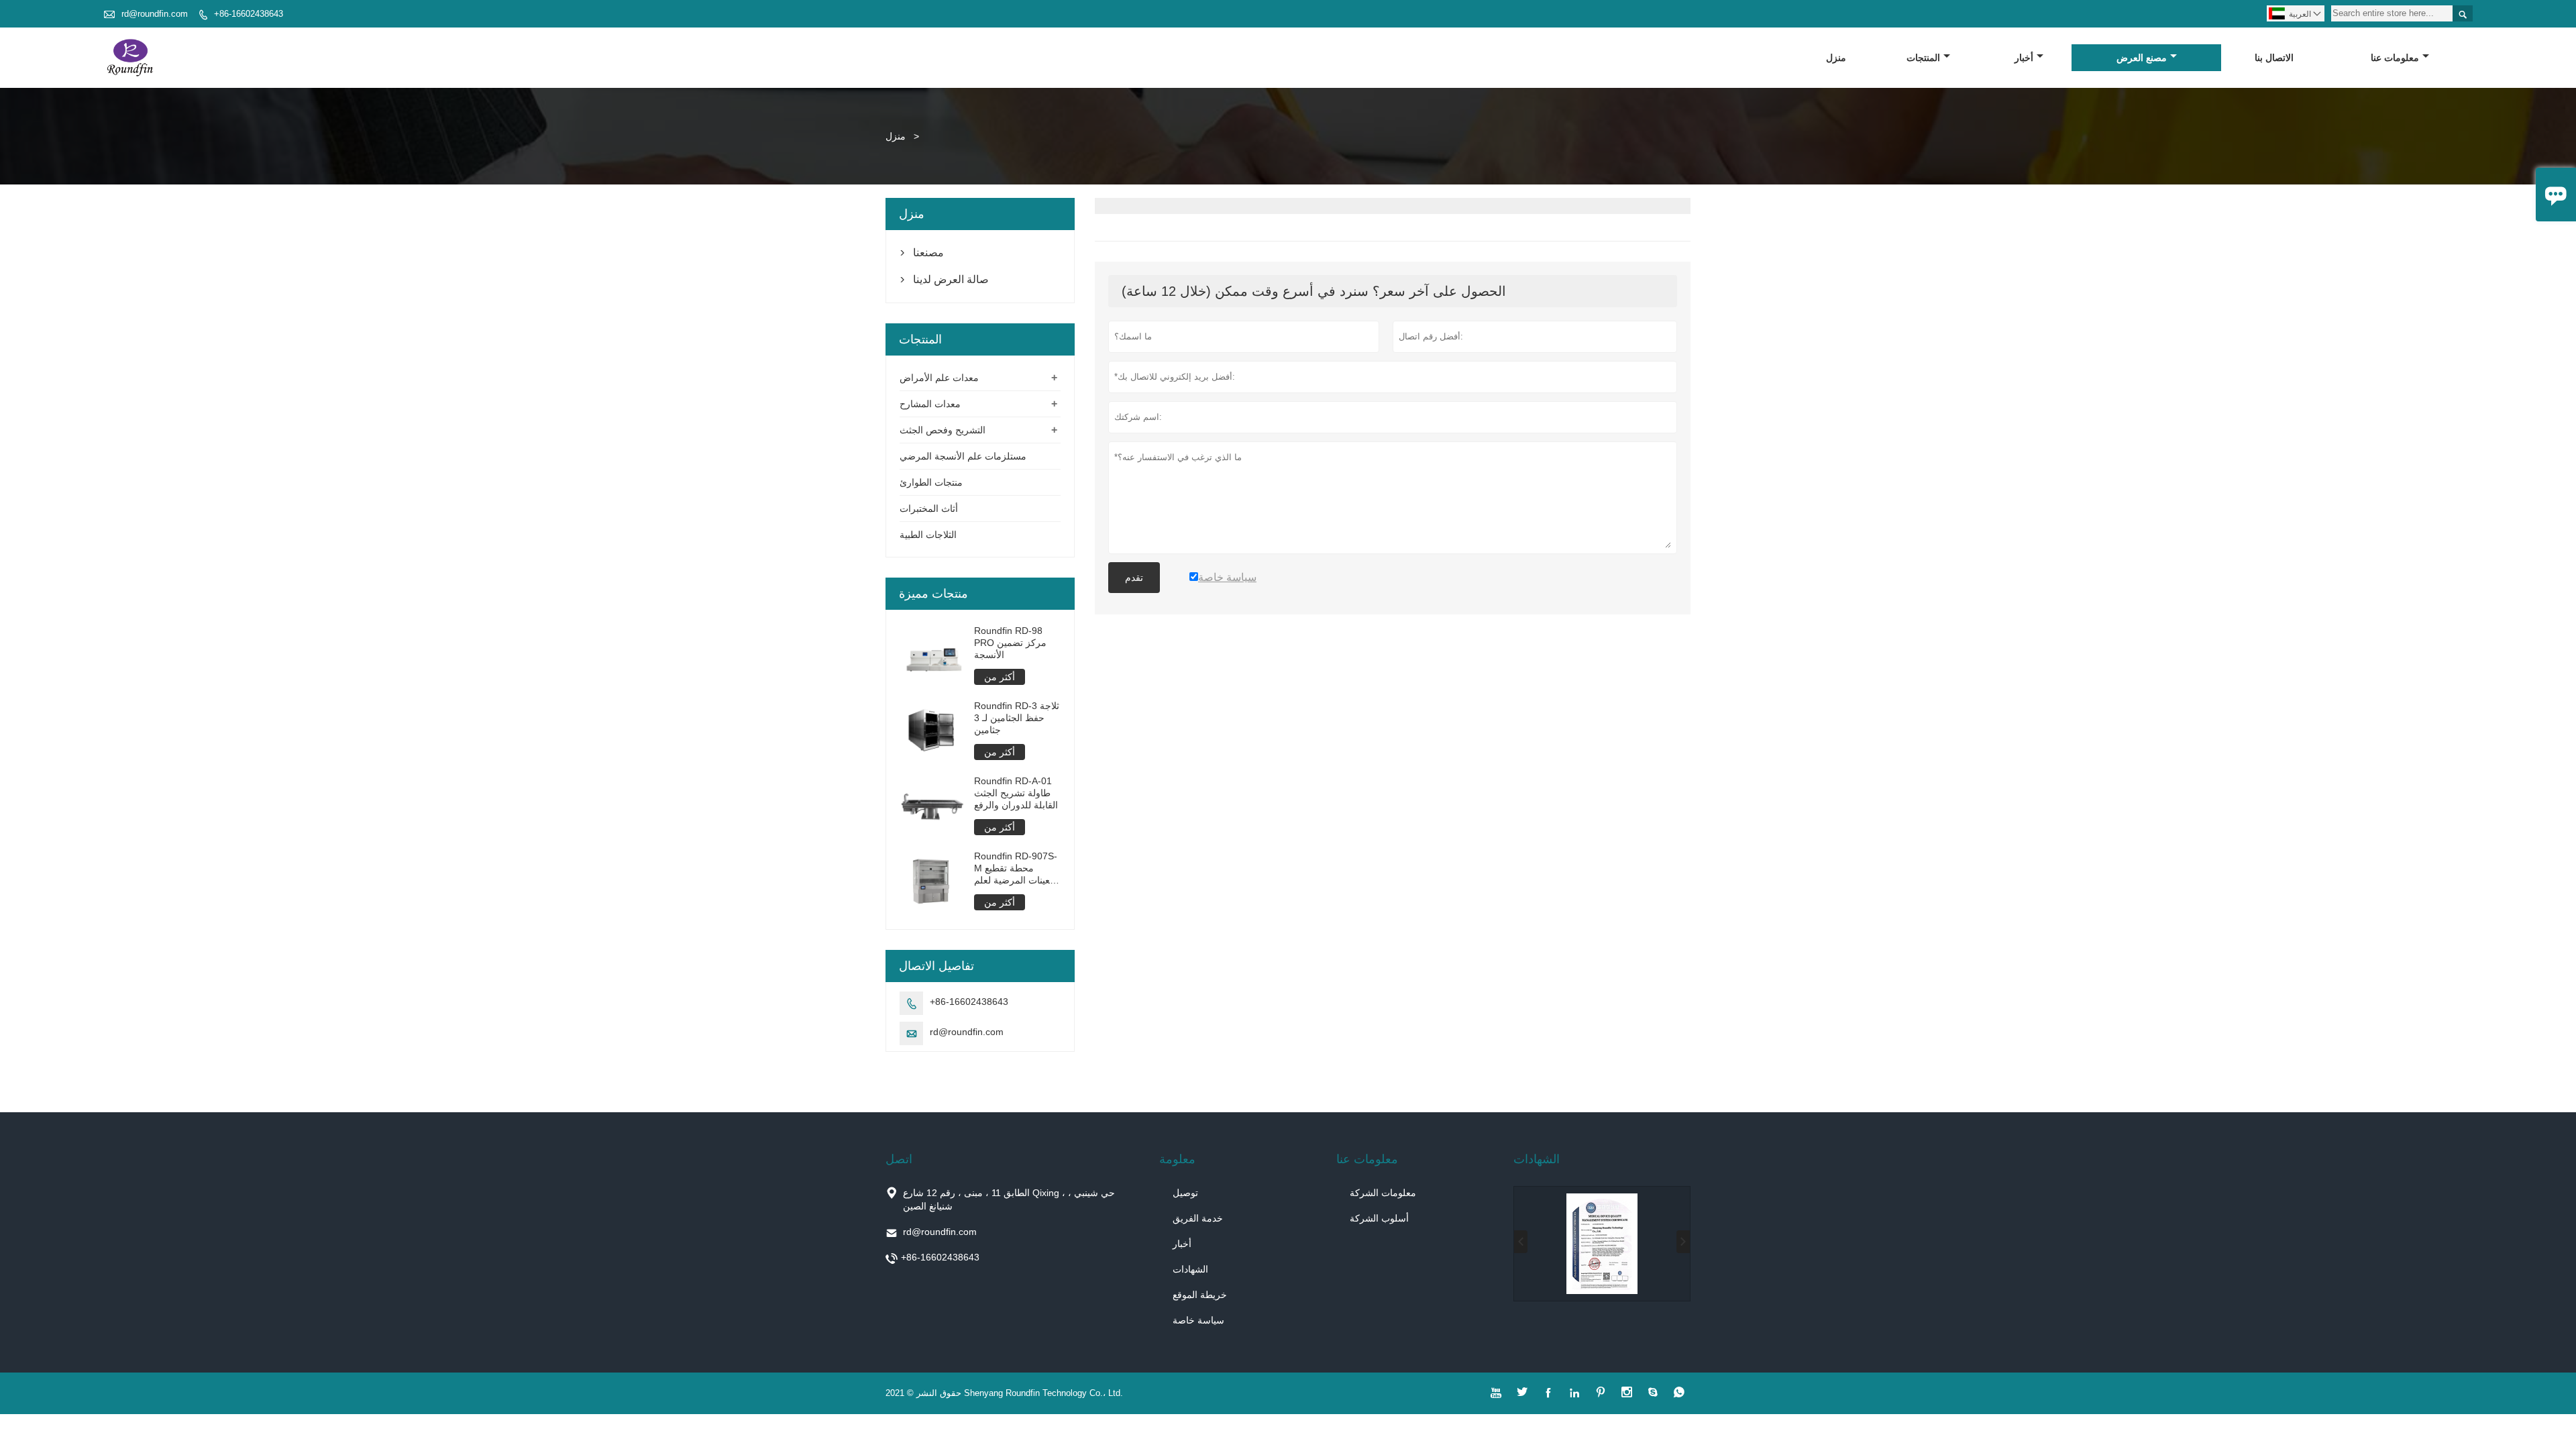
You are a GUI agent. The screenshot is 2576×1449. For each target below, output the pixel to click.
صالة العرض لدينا (951, 279)
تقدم (1134, 578)
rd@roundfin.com (155, 14)
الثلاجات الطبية (928, 535)
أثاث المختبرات (929, 508)
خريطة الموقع (1200, 1295)
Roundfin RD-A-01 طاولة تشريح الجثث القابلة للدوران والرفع (1016, 793)
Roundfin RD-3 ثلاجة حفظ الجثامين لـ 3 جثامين (1017, 718)
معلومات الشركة (1383, 1193)
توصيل (1185, 1193)
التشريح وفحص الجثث (943, 430)
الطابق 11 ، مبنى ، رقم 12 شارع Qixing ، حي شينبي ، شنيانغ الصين (1009, 1199)
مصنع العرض (2142, 58)
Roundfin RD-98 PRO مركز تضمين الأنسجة (1010, 643)
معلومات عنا (2395, 58)
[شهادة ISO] (1602, 1244)
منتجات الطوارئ (931, 482)
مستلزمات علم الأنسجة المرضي (963, 456)
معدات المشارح (930, 404)
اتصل (899, 1159)
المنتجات (1923, 58)
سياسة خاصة (1198, 1320)
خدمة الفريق (1198, 1218)
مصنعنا (928, 253)
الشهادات (1190, 1269)
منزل (1836, 58)
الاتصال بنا (2274, 58)
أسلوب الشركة (1379, 1218)
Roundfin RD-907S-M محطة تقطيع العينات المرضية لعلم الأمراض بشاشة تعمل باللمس (1017, 868)
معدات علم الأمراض (939, 378)
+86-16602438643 (249, 14)
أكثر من (1000, 677)
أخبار (2024, 58)
